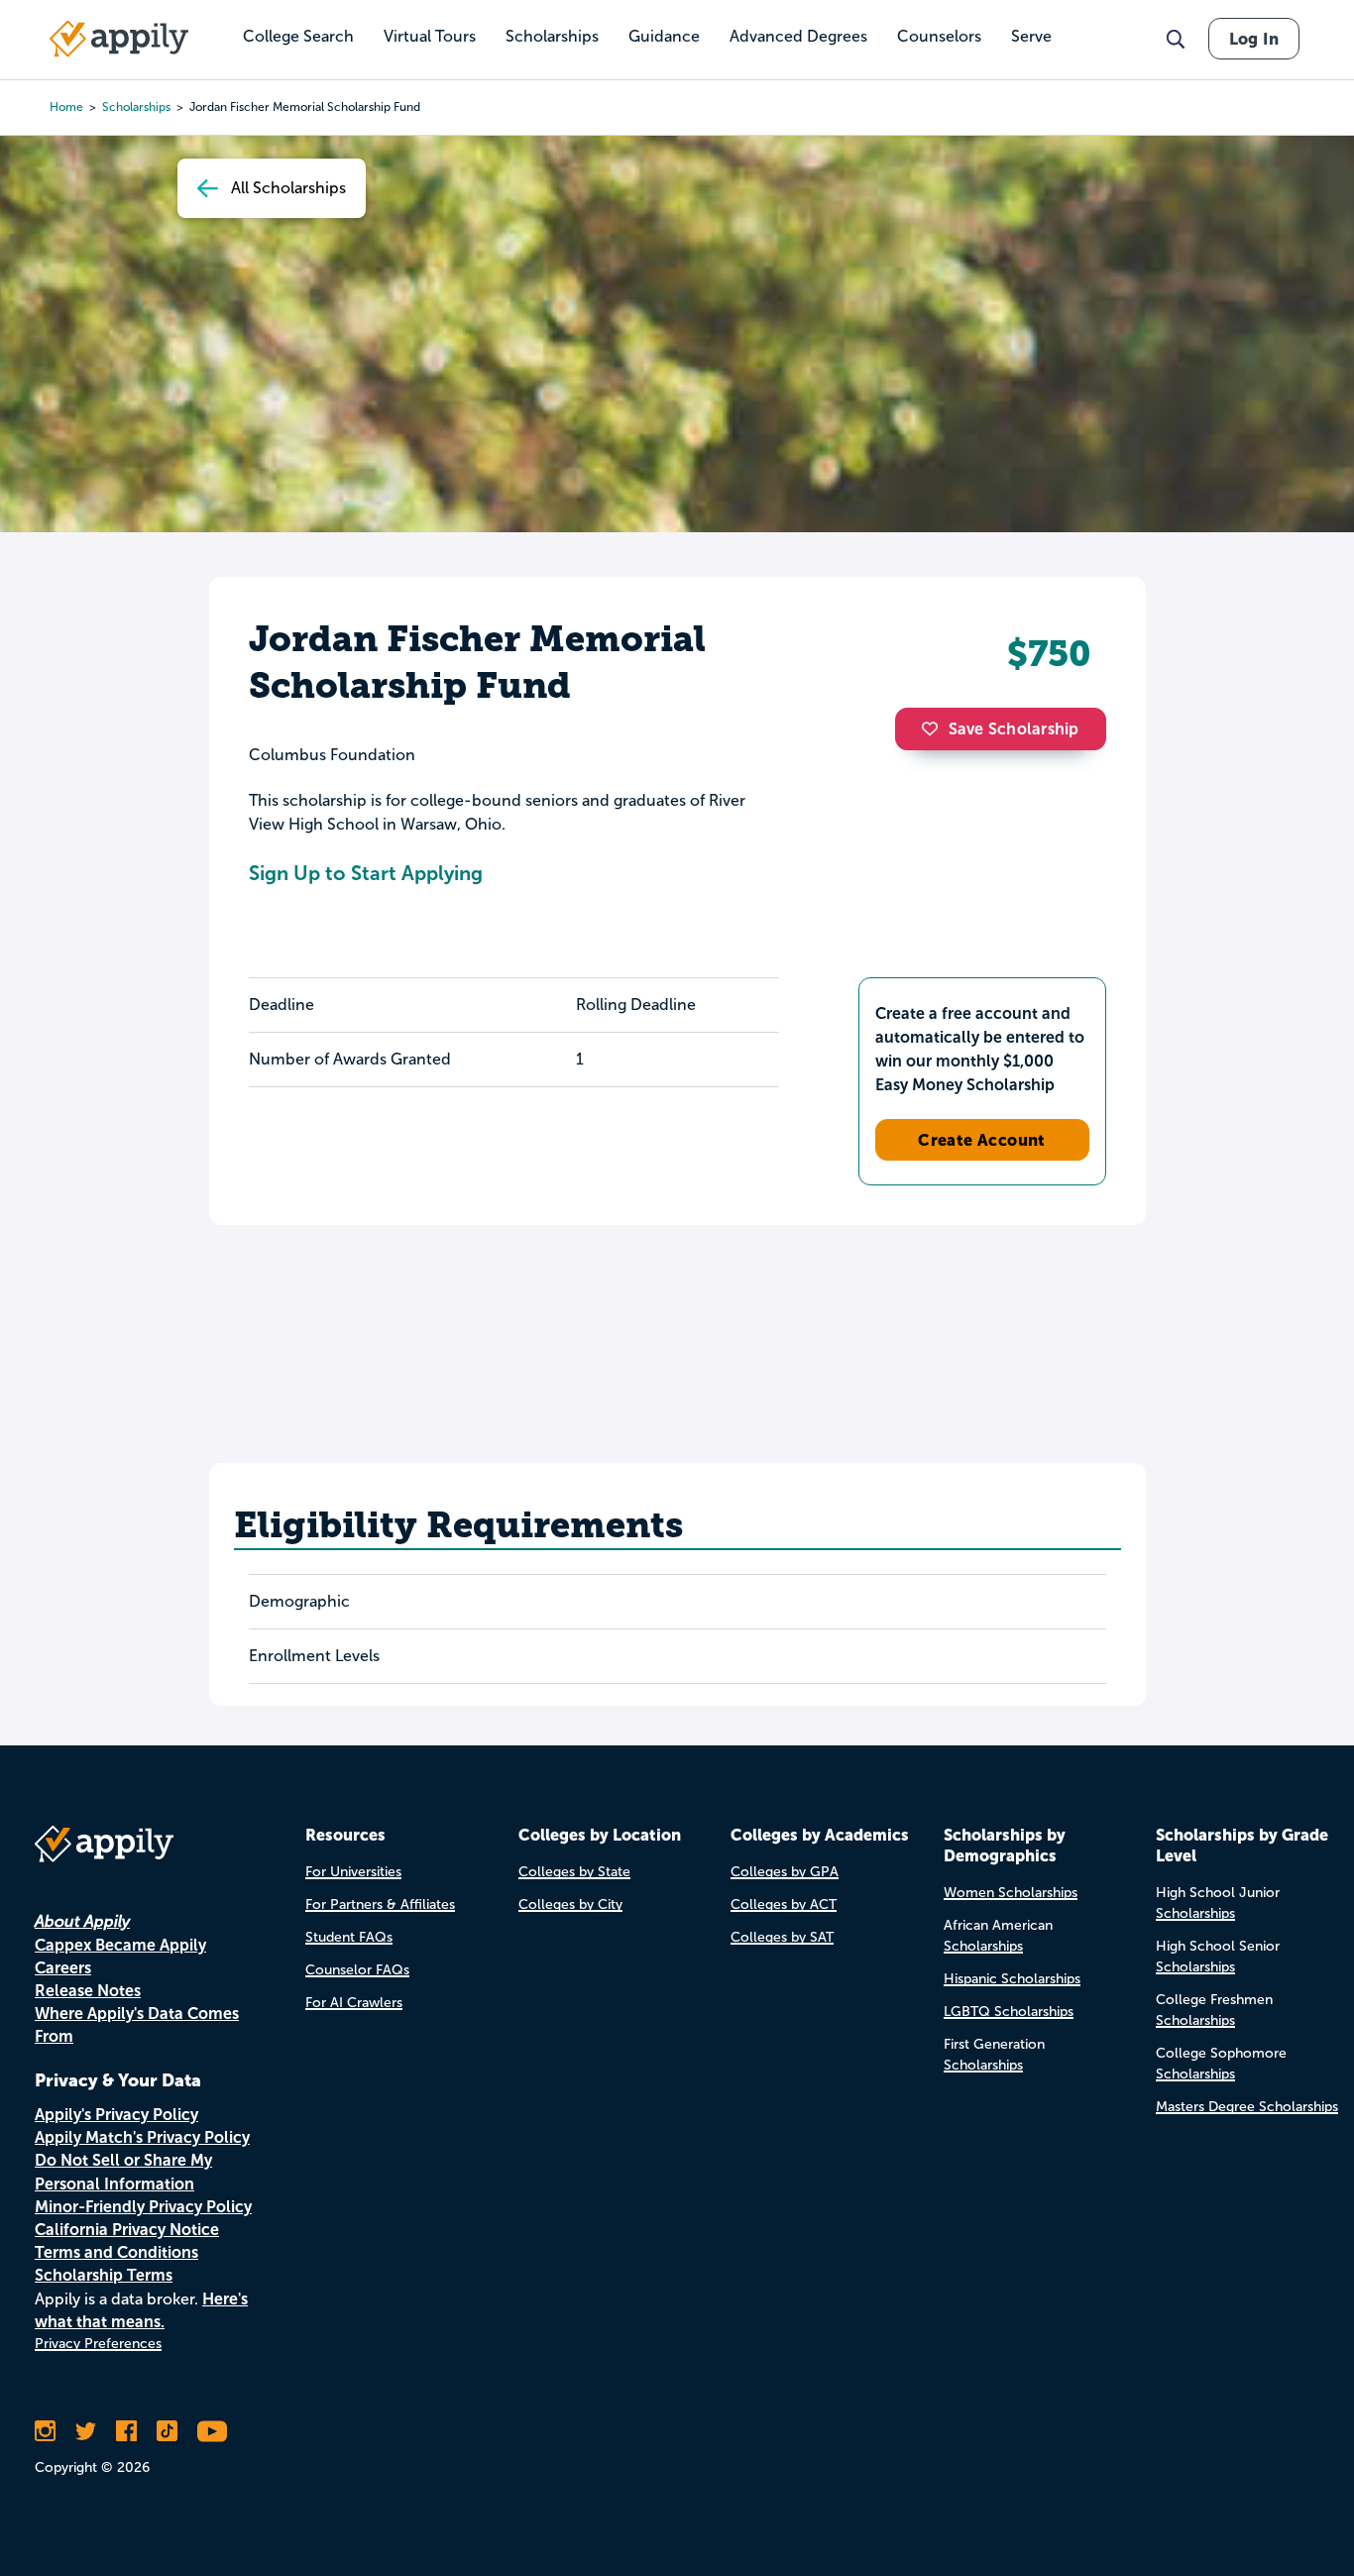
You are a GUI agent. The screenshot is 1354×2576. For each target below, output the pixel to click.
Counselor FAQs (357, 1970)
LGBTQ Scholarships (1009, 2012)
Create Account (982, 1140)
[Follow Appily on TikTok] (167, 2431)
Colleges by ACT (784, 1904)
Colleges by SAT (782, 1937)
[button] (935, 728)
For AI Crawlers (354, 2003)
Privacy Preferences (98, 2344)
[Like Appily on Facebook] (126, 2431)
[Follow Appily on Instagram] (45, 2431)
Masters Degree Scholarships (1247, 2107)
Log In (1254, 39)
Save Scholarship (1014, 729)
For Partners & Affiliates (380, 1904)
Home (66, 107)
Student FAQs (349, 1937)
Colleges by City (570, 1904)
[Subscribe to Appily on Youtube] (212, 2431)
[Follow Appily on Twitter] (86, 2431)
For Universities (353, 1872)
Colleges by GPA (785, 1872)
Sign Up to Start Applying (366, 873)
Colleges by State (574, 1872)
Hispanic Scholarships (1012, 1979)
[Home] (119, 39)
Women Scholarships (1011, 1893)
